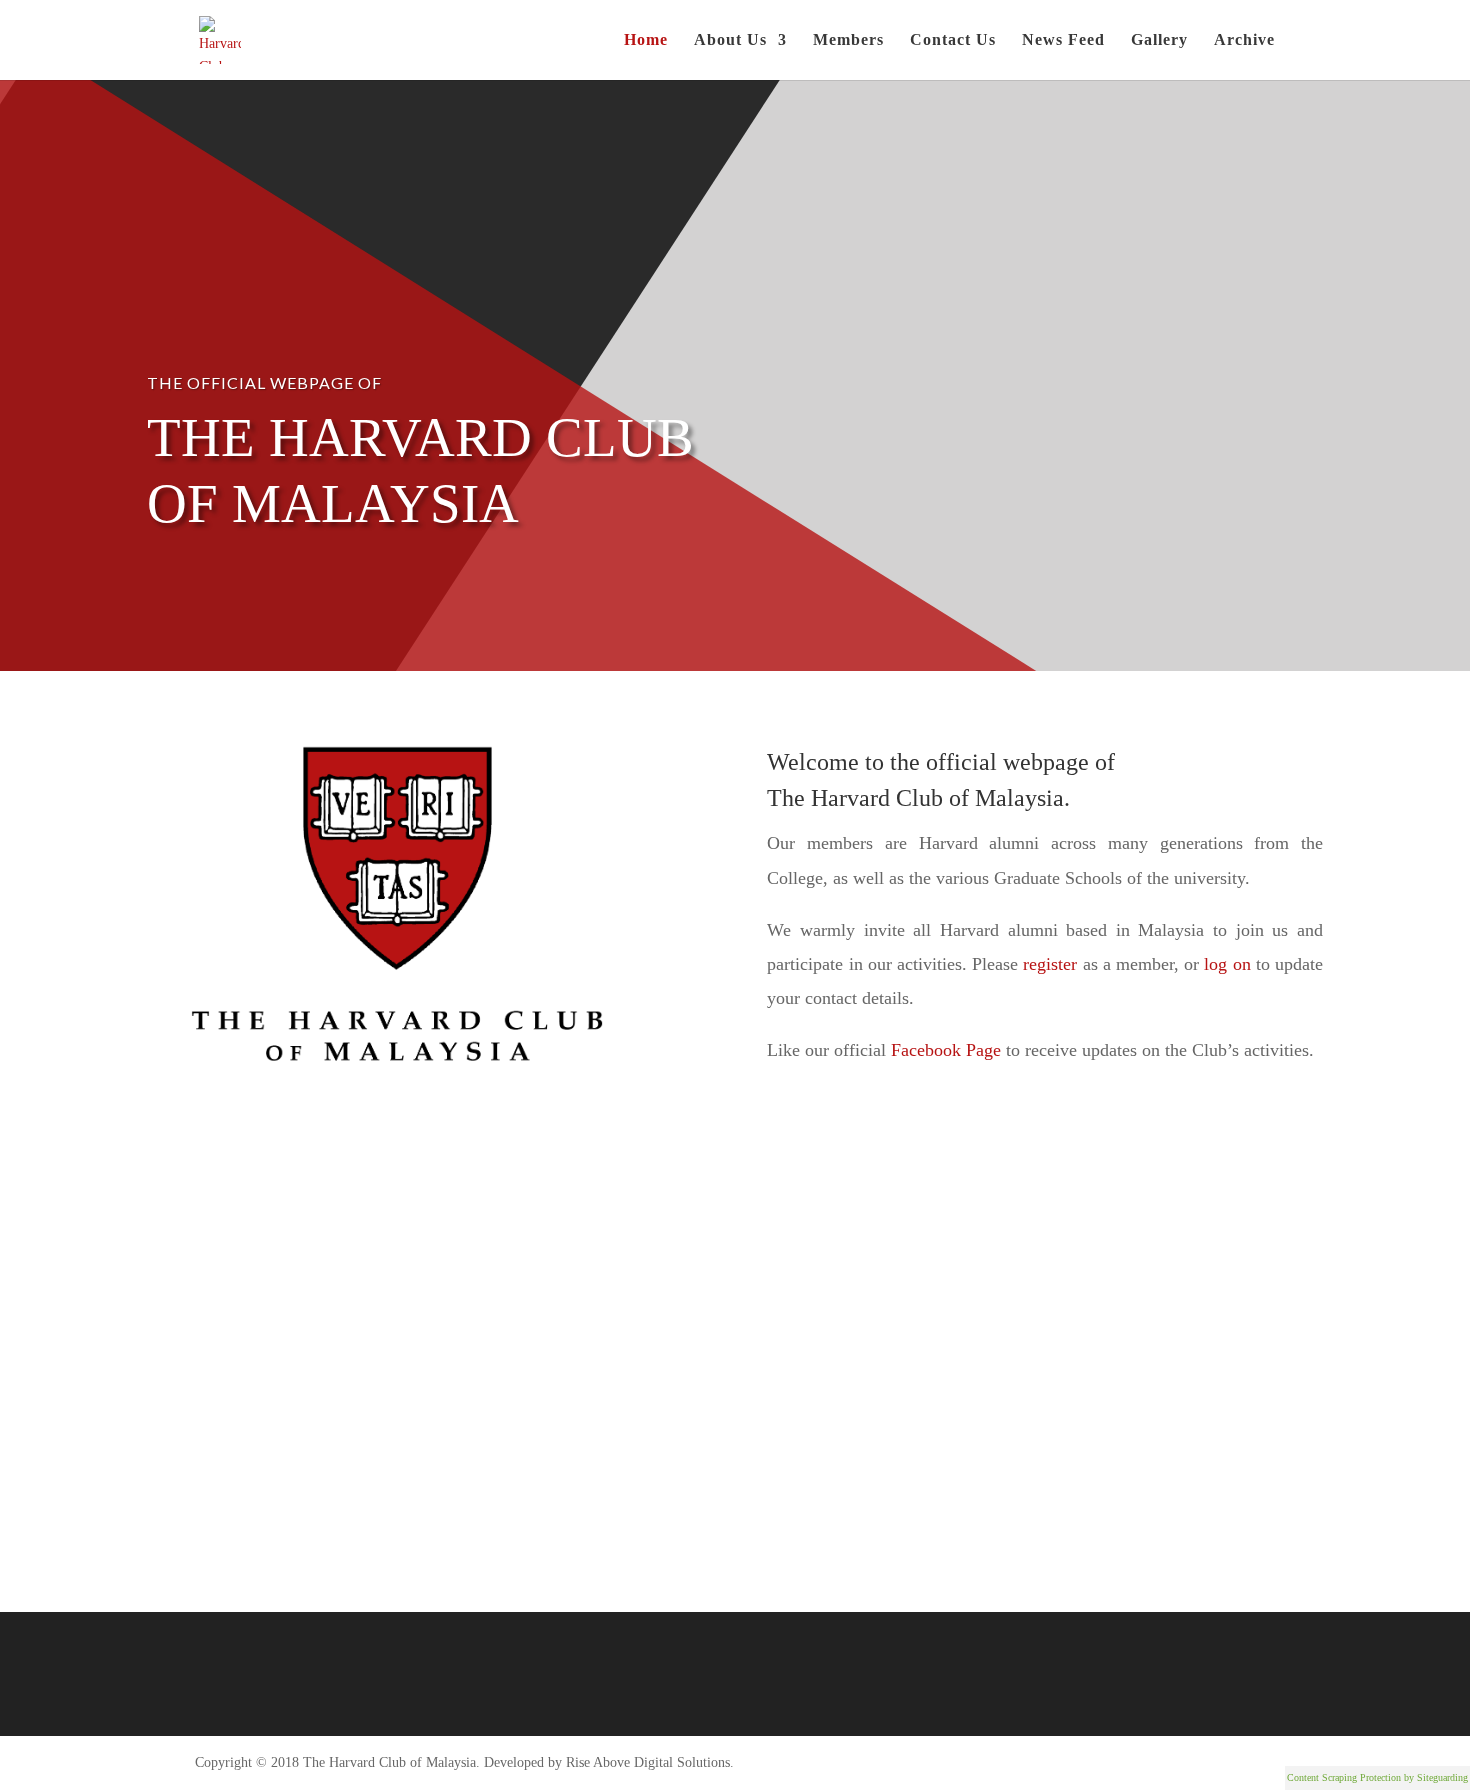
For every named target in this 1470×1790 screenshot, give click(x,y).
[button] (736, 1338)
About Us (730, 40)
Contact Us (953, 40)
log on (1227, 964)
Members (848, 40)
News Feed (1063, 40)
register (1050, 964)
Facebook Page (946, 1050)
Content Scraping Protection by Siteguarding (1377, 1777)
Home (646, 40)
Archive (1244, 40)
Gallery (1159, 40)
